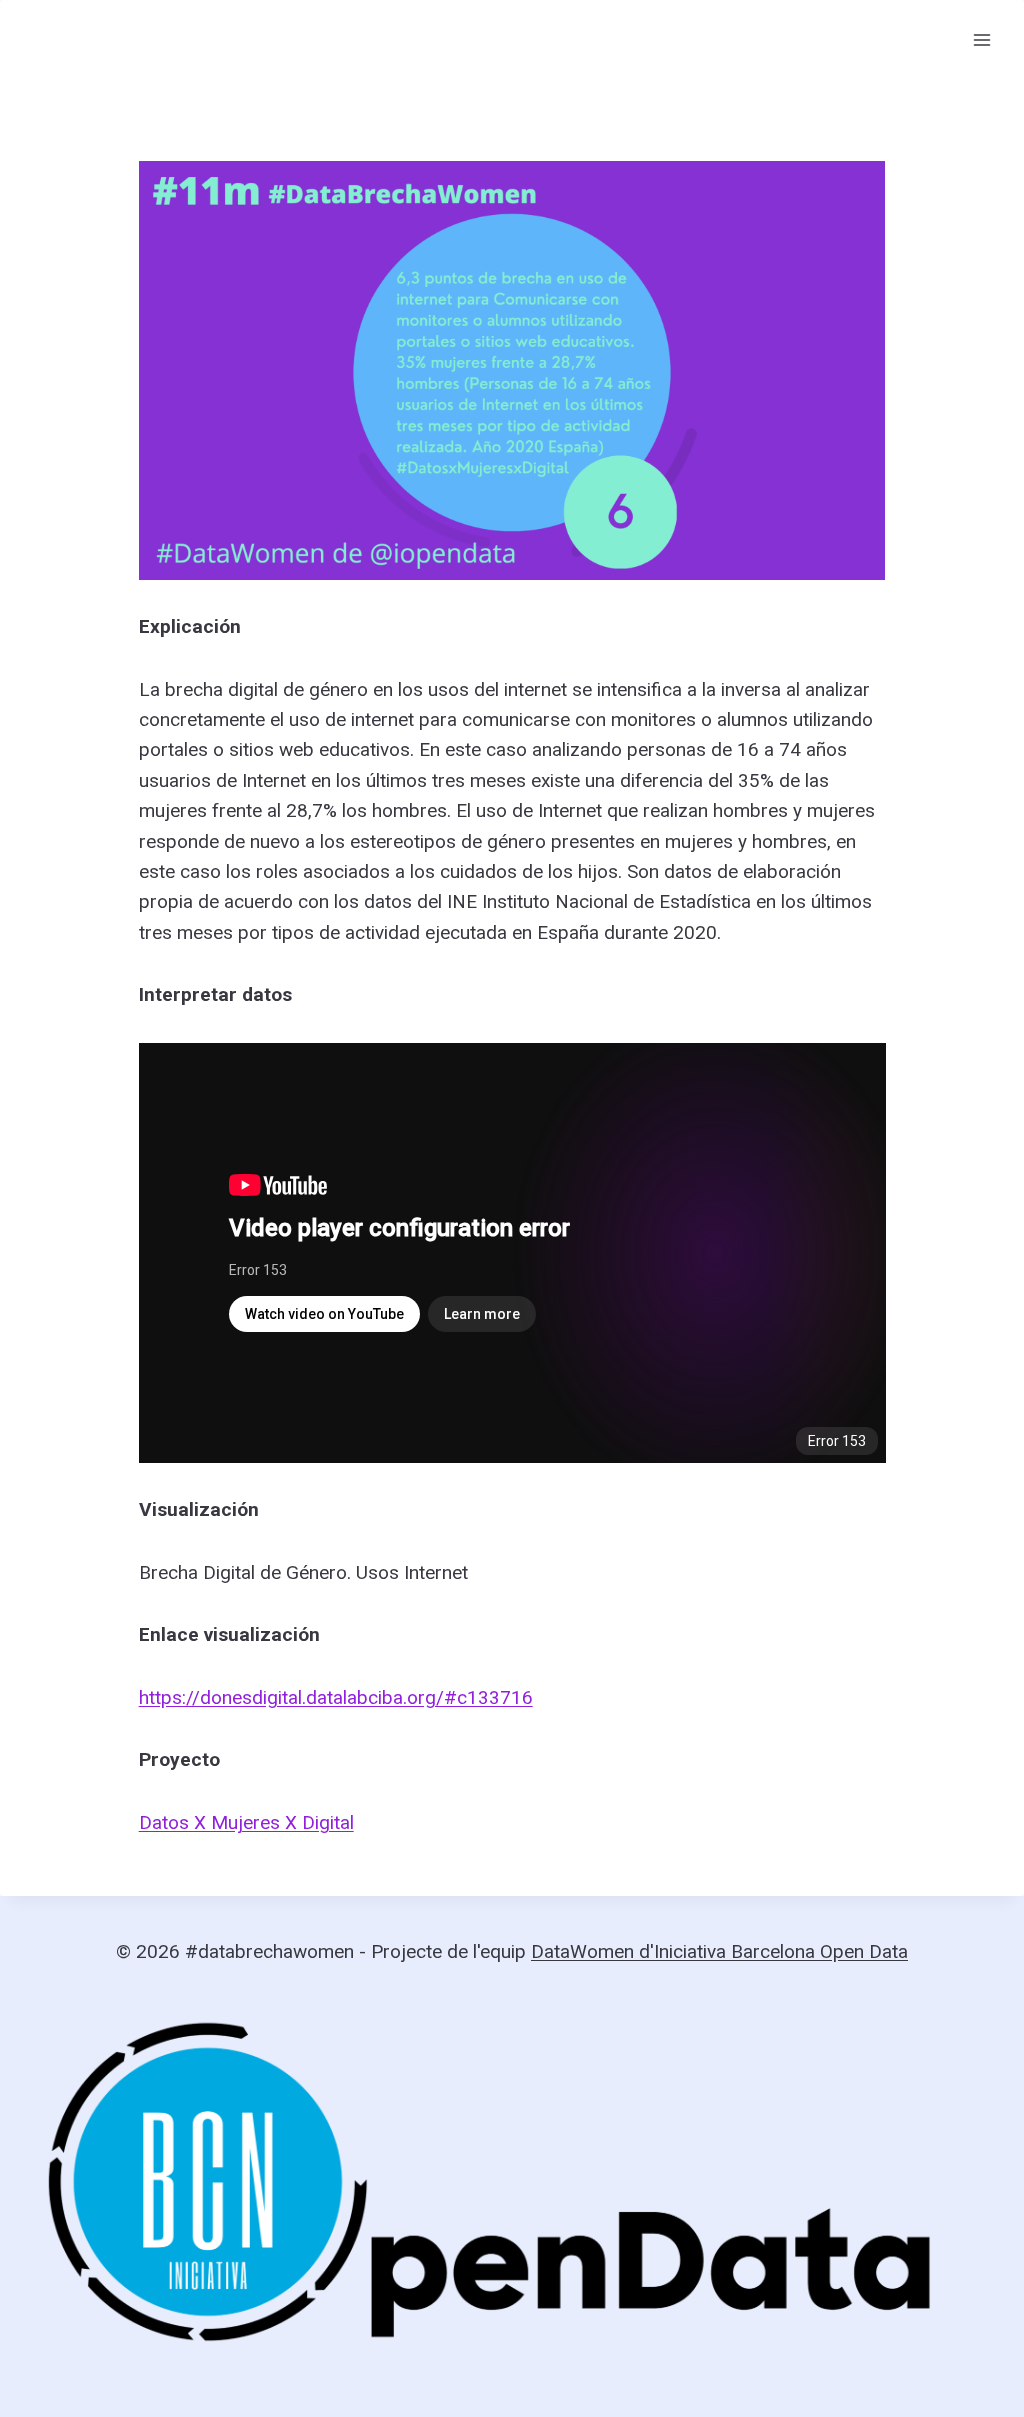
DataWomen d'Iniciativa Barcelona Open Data (719, 1951)
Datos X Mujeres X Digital (246, 1822)
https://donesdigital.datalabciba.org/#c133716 (336, 1697)
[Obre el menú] (981, 39)
